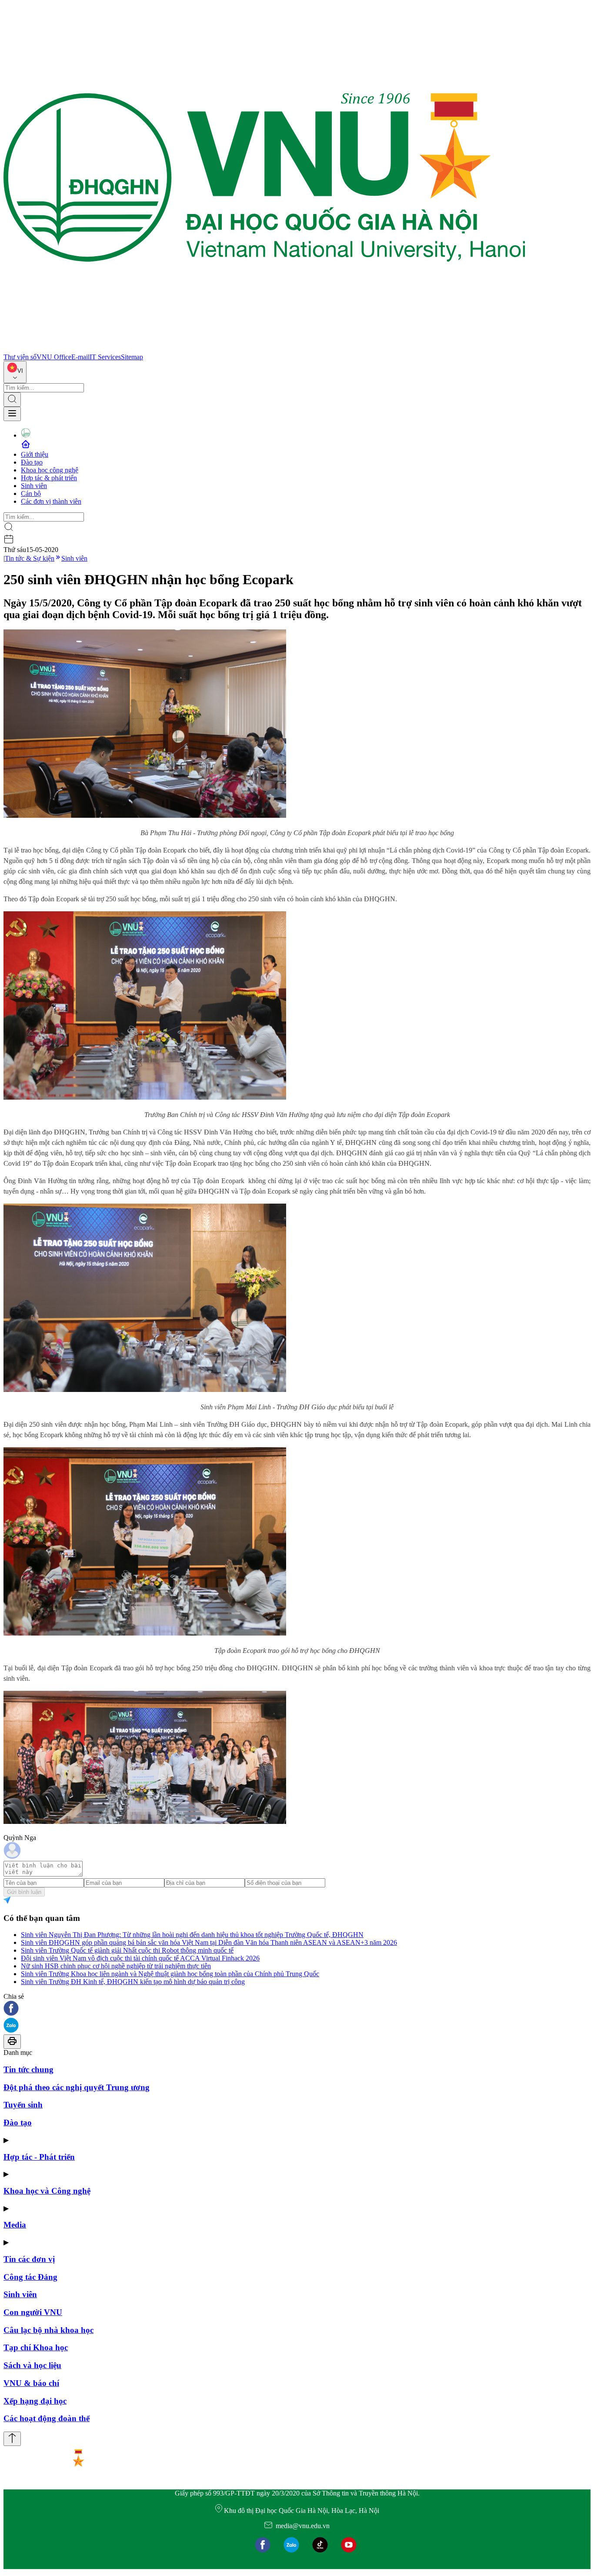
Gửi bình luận (24, 1892)
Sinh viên (34, 486)
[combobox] (15, 372)
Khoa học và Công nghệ (47, 2191)
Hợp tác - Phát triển (39, 2157)
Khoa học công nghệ (50, 470)
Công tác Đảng (30, 2277)
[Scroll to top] (12, 2439)
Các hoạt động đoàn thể (47, 2418)
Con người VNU (33, 2312)
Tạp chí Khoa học (36, 2347)
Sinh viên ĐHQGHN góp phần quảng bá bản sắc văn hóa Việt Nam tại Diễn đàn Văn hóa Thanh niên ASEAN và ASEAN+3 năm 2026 (209, 1942)
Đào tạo (32, 462)
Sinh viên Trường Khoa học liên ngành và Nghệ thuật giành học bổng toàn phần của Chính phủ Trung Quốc (170, 1974)
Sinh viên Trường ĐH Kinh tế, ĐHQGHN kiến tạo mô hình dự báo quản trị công (133, 1982)
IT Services (105, 357)
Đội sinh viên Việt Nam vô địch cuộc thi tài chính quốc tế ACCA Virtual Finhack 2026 (140, 1958)
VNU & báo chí (31, 2383)
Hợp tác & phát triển (49, 478)
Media (15, 2225)
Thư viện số (20, 357)
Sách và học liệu (32, 2365)
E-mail (80, 357)
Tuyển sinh (23, 2105)
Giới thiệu (35, 454)
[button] (297, 2009)
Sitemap (132, 357)
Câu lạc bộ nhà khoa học (48, 2330)
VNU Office (54, 357)
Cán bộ (31, 493)
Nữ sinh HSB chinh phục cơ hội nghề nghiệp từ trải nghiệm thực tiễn (116, 1966)
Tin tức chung (28, 2069)
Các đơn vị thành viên (51, 501)
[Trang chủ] (264, 349)
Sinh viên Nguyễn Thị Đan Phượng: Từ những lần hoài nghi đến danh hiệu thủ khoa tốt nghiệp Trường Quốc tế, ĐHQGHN (192, 1935)
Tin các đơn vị (29, 2259)
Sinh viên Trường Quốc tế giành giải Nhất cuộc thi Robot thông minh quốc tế (127, 1950)
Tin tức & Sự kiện (30, 558)
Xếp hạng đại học (35, 2401)
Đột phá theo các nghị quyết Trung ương (77, 2087)
